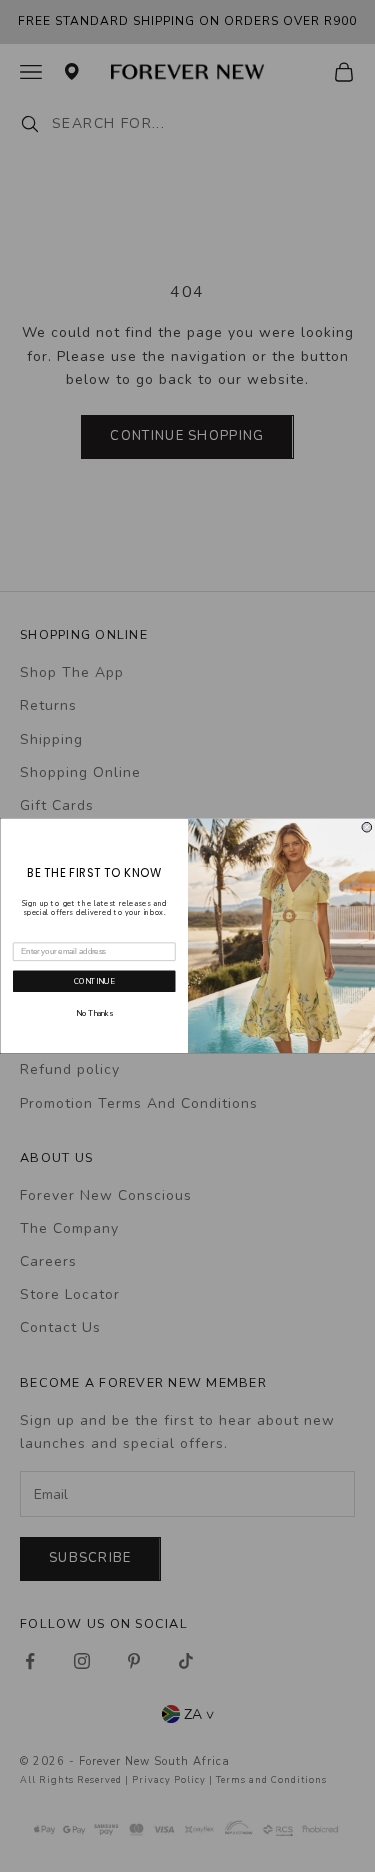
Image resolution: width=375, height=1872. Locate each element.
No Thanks (93, 1014)
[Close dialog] (367, 828)
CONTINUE (94, 981)
